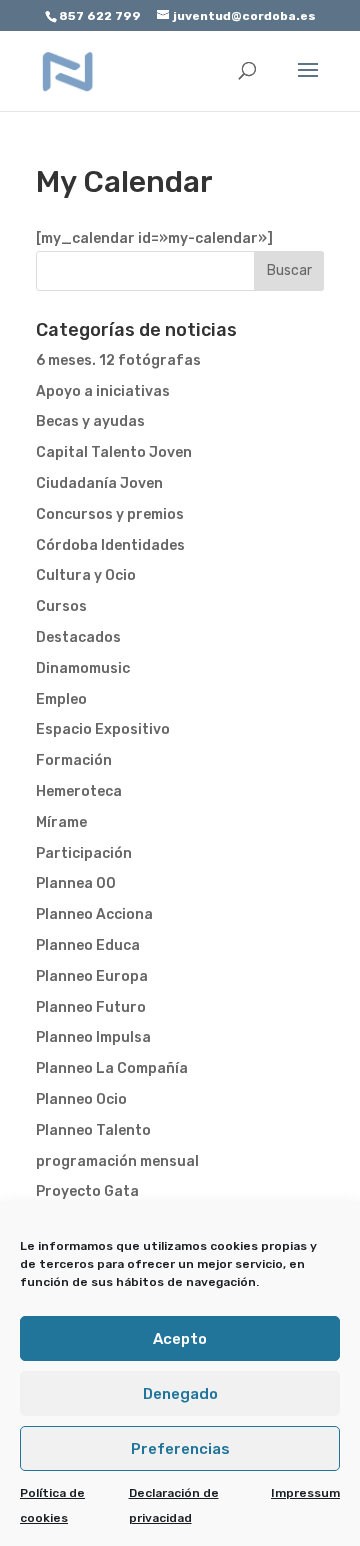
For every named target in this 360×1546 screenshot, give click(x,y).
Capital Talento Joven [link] (114, 452)
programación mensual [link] (117, 1161)
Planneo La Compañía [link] (112, 1068)
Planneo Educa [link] (88, 945)
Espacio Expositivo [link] (103, 729)
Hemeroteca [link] (79, 791)
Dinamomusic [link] (83, 668)
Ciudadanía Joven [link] (99, 483)
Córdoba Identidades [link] (110, 545)
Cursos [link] (61, 606)
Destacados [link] (78, 637)
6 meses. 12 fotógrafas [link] (118, 360)
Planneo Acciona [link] (94, 914)
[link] (68, 70)
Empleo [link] (61, 699)
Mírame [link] (61, 822)
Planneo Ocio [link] (81, 1099)
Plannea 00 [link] (76, 883)
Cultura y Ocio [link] (86, 575)
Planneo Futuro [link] (91, 1007)
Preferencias (180, 1449)
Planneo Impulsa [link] (93, 1037)
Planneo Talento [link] (93, 1130)
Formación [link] (74, 760)
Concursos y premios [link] (110, 514)
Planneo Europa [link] (92, 976)
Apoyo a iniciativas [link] (103, 391)
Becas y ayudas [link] (90, 421)
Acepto (180, 1339)
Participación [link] (84, 853)
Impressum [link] (305, 1493)
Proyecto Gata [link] (87, 1191)
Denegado (180, 1394)
